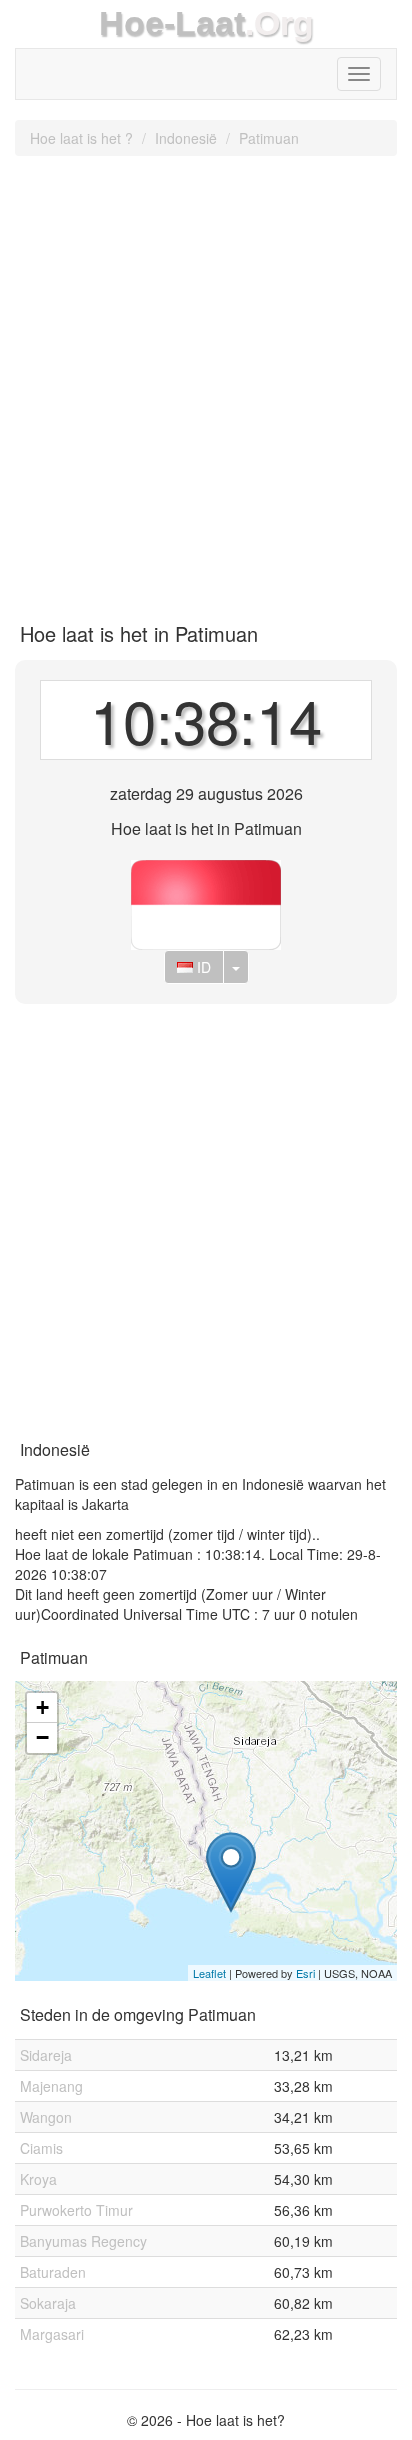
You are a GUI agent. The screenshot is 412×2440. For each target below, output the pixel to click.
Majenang (51, 2086)
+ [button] (42, 1707)
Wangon (46, 2117)
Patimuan (269, 138)
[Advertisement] (206, 382)
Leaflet (209, 1973)
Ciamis (41, 2148)
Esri (305, 1973)
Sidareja (46, 2055)
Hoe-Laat (172, 23)
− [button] (42, 1737)
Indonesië (186, 138)
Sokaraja (48, 2303)
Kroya (38, 2179)
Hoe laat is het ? (81, 138)
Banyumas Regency (83, 2241)
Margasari (52, 2334)
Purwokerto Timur (76, 2210)
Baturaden (53, 2272)
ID (202, 967)
